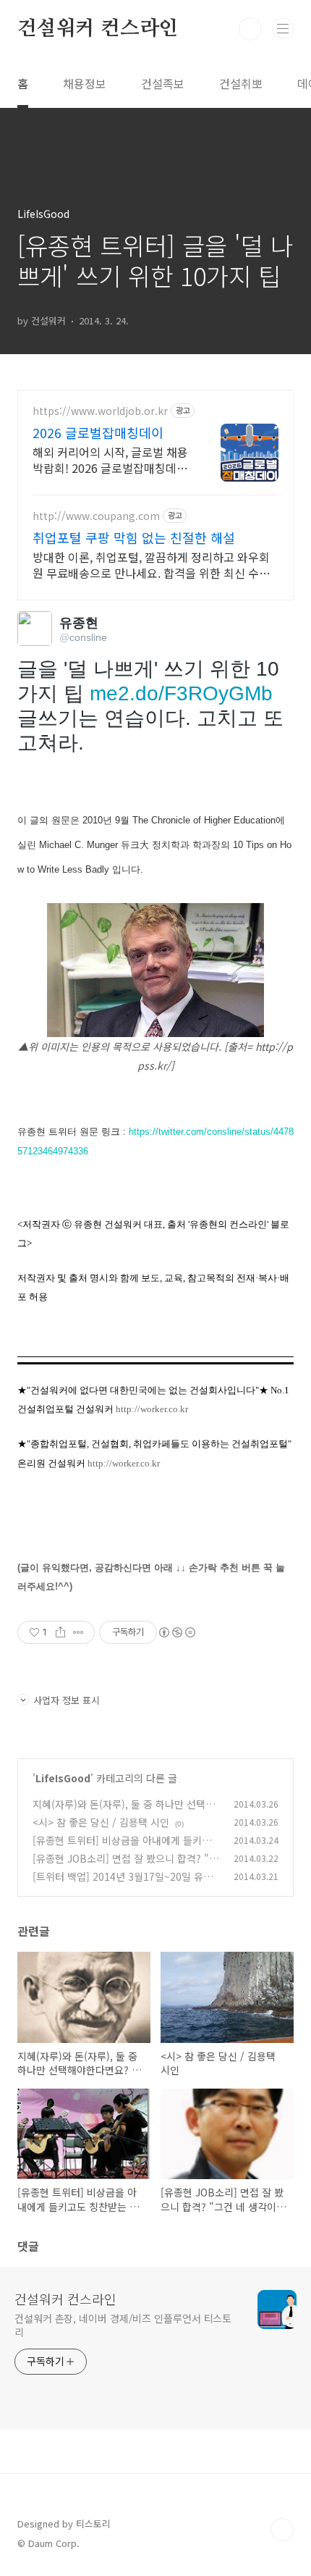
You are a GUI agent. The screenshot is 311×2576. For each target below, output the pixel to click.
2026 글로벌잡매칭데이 (98, 432)
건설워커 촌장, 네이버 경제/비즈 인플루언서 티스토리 (123, 2325)
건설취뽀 (241, 83)
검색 (250, 29)
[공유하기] (60, 1632)
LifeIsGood (63, 1778)
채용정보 (85, 83)
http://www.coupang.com (96, 516)
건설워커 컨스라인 (98, 29)
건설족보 (163, 83)
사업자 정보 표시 (67, 1700)
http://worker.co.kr (152, 1409)
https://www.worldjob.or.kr (100, 411)
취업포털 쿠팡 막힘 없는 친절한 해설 (134, 537)
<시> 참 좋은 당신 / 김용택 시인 (101, 1822)
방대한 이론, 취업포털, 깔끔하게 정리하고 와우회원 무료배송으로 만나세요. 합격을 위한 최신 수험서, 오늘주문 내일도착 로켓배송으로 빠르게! (151, 565)
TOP (282, 2530)
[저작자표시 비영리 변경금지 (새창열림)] (176, 1632)
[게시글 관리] (78, 1632)
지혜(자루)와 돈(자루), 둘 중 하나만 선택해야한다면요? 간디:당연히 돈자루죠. (124, 1812)
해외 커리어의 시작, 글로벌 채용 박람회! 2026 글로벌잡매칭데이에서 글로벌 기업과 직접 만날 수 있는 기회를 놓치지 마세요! (110, 460)
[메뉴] (283, 28)
